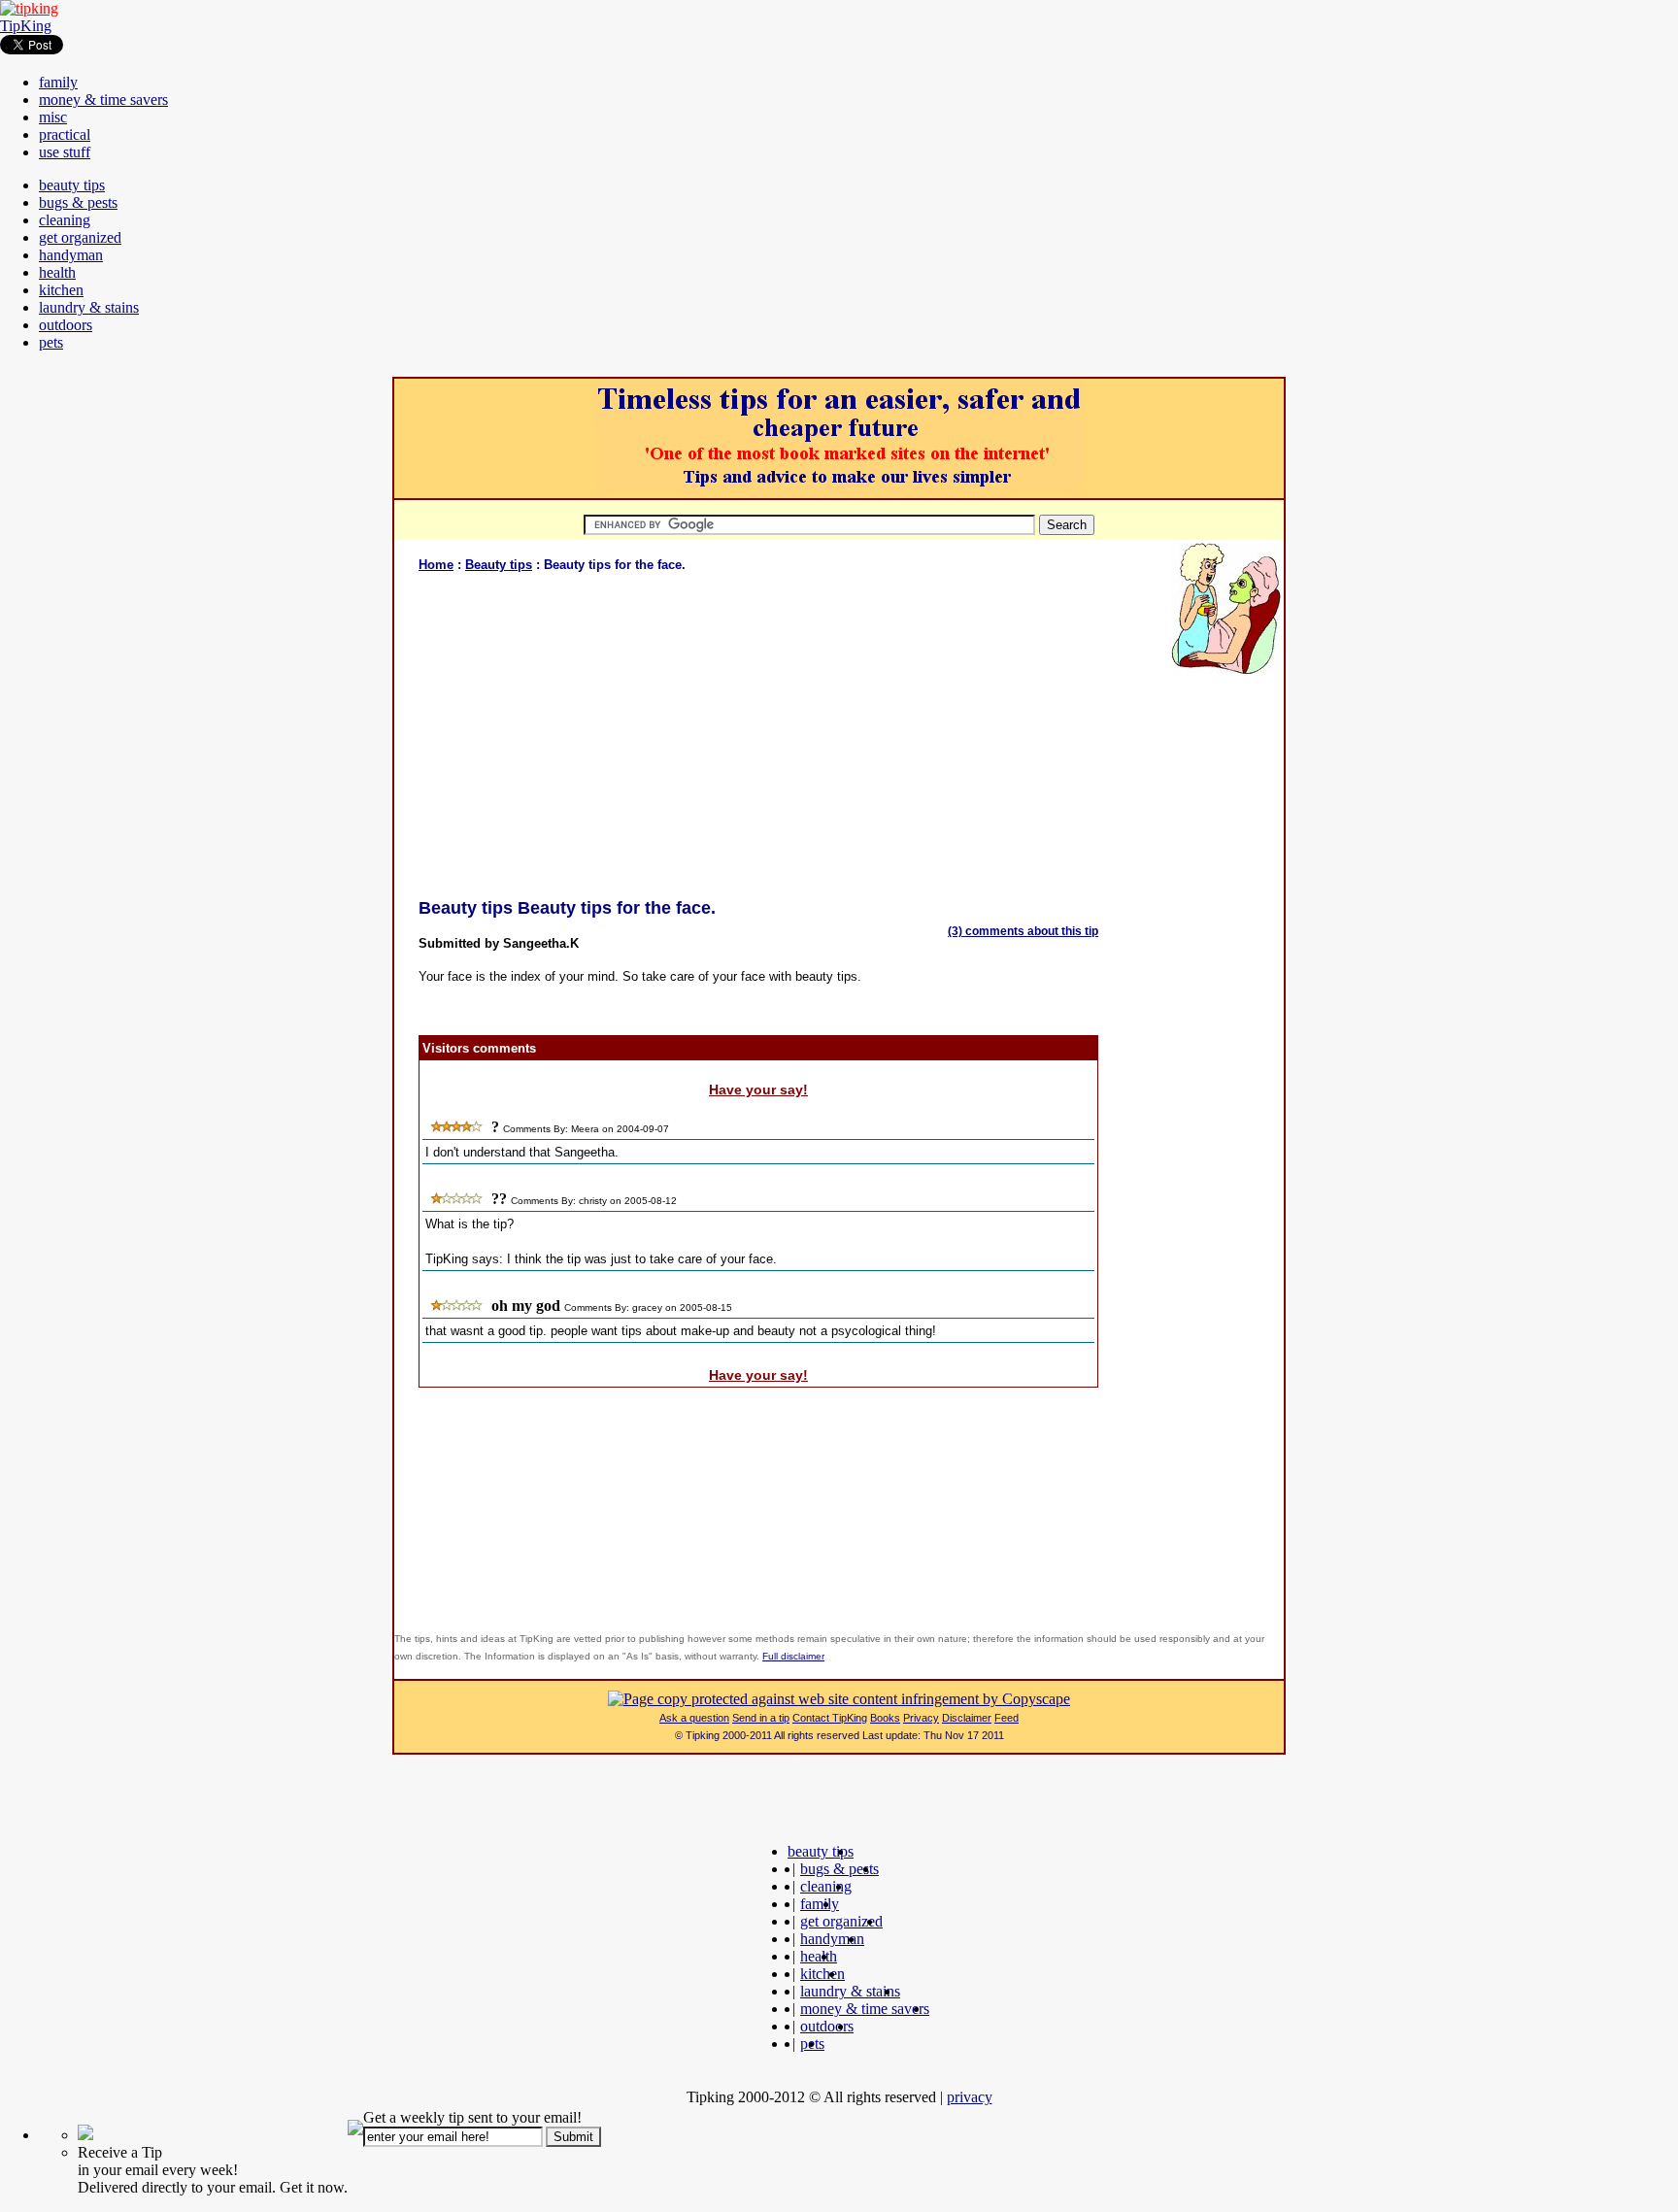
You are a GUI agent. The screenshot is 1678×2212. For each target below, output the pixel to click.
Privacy (921, 1718)
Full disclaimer (793, 1656)
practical (65, 134)
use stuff (65, 152)
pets (51, 342)
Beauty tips (499, 565)
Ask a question (694, 1718)
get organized (80, 237)
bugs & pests (78, 202)
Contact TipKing (830, 1718)
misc (53, 117)
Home (436, 565)
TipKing (26, 26)
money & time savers (103, 100)
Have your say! (758, 1089)
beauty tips (72, 185)
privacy (970, 2097)
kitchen (61, 290)
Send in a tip (761, 1718)
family (58, 82)
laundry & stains (89, 307)
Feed (1007, 1718)
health (57, 272)
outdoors (66, 325)
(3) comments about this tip (1023, 931)
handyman (71, 255)
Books (885, 1718)
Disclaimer (967, 1718)
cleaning (65, 220)
